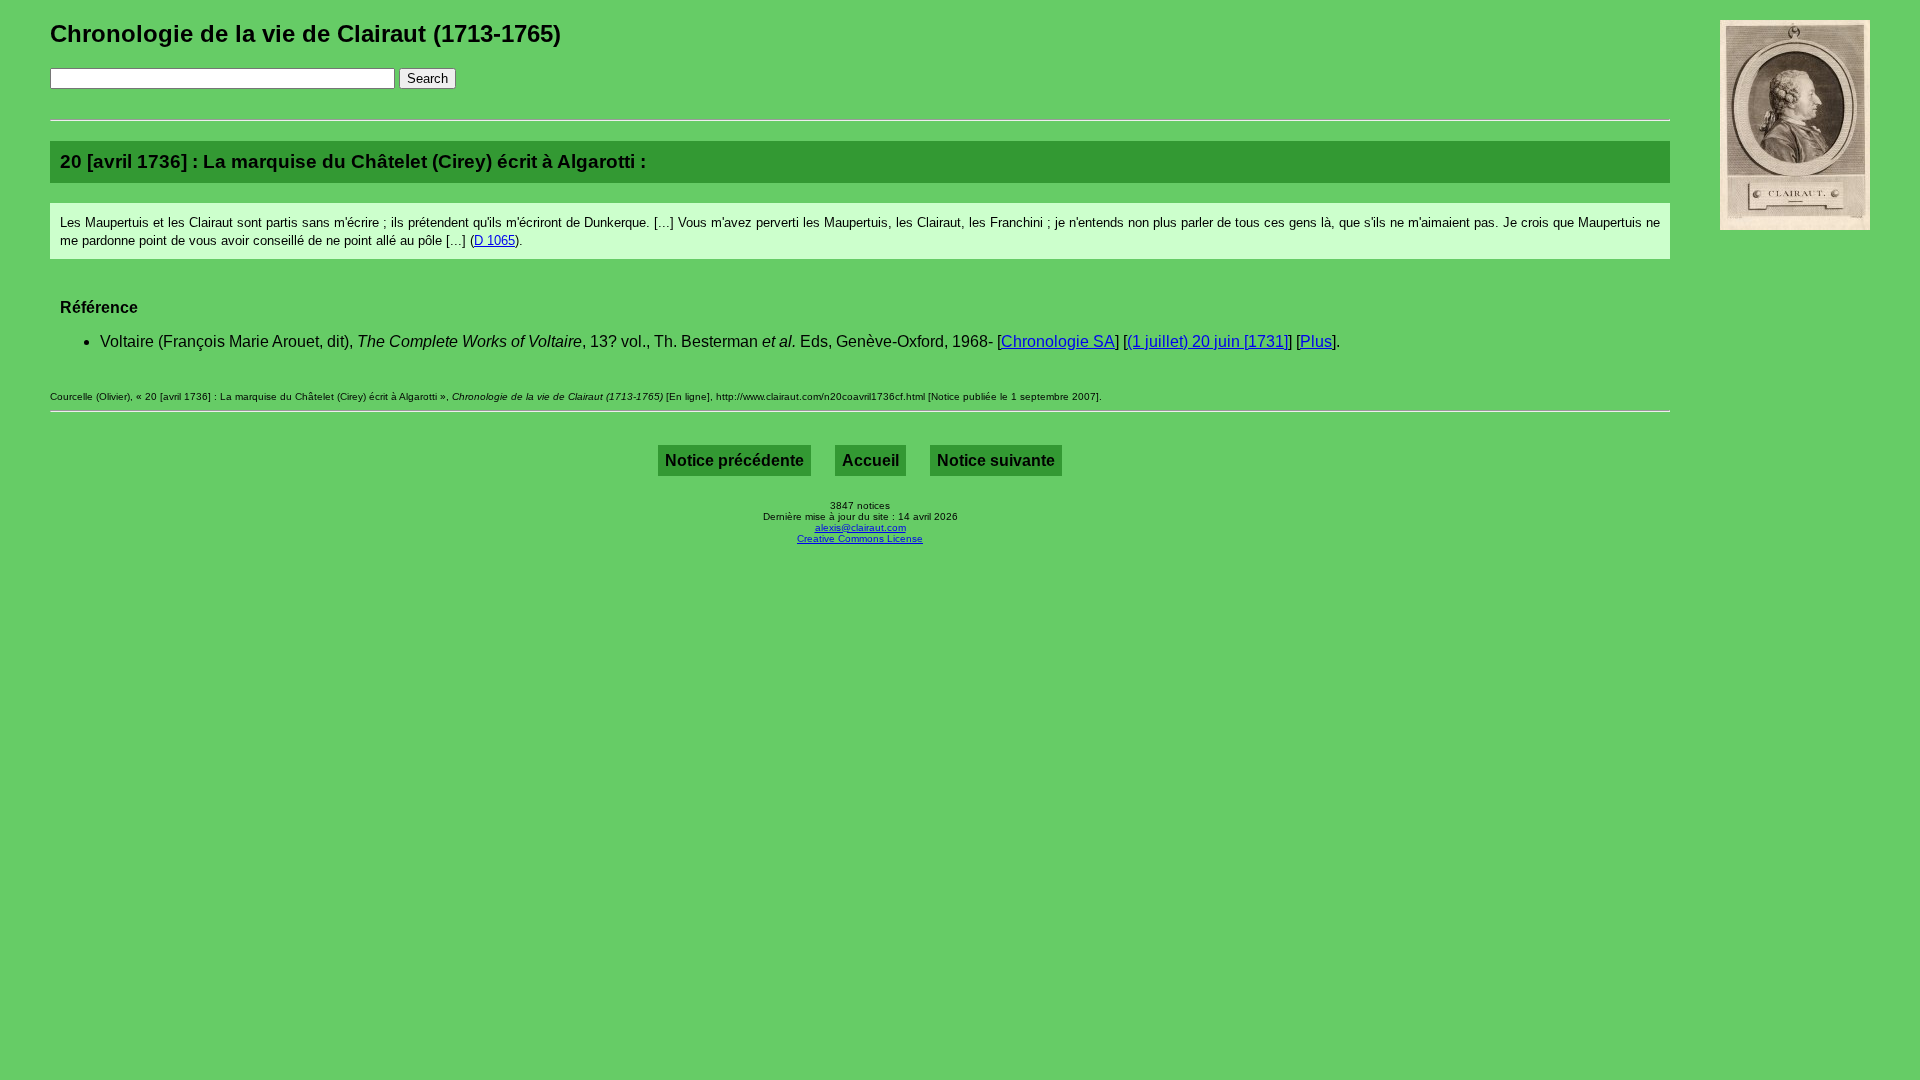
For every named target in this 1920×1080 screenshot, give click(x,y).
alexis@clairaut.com (860, 527)
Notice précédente (734, 460)
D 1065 (494, 240)
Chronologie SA (1058, 341)
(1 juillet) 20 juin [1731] (1207, 341)
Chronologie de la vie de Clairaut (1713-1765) (305, 33)
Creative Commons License (860, 538)
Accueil (870, 460)
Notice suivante (996, 460)
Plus (1316, 341)
